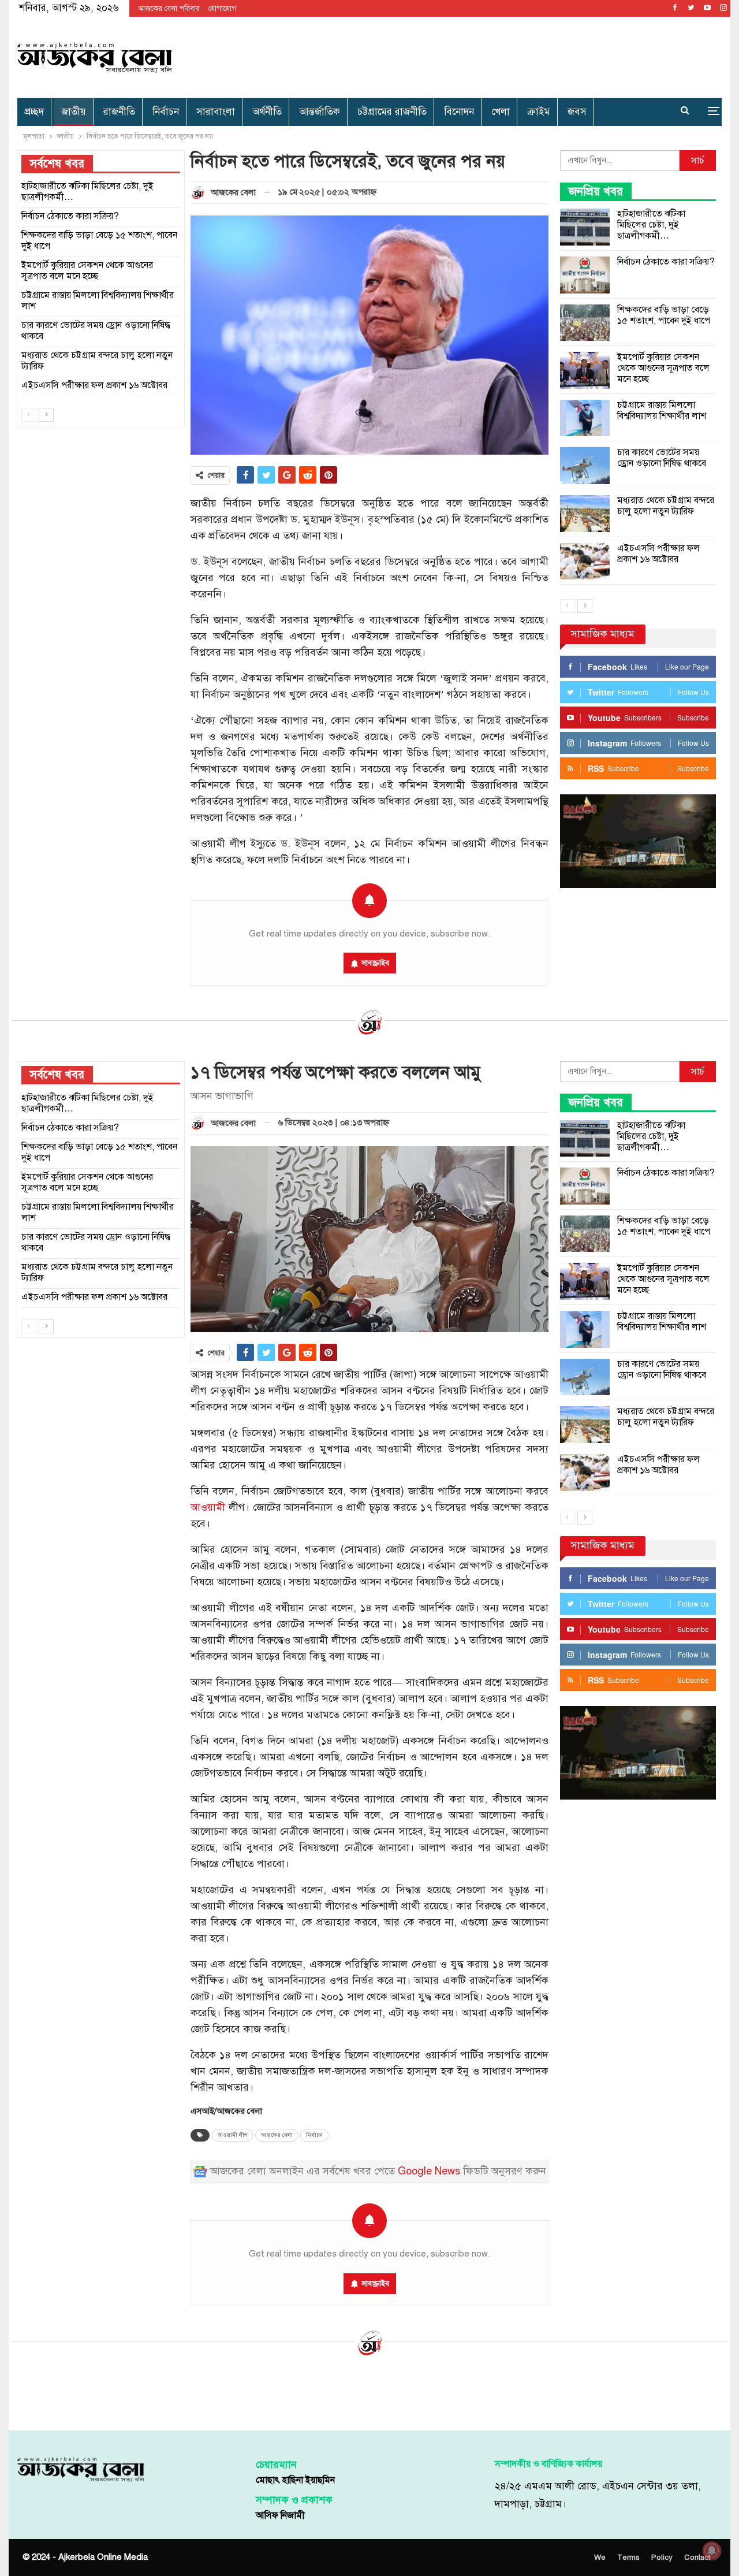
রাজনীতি (119, 112)
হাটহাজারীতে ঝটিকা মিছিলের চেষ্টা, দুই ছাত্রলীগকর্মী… (651, 225)
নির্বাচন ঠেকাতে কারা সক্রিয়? (666, 262)
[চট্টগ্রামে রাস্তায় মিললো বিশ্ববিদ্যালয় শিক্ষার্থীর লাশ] (585, 418)
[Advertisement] (489, 55)
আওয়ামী (208, 1508)
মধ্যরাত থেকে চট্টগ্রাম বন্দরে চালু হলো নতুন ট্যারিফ (666, 506)
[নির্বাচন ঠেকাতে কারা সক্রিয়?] (585, 275)
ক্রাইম (539, 112)
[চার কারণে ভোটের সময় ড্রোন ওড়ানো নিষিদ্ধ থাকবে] (585, 466)
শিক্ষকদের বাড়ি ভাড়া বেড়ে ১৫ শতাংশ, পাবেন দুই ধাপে (664, 315)
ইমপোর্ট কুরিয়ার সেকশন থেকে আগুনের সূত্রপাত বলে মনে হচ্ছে (663, 368)
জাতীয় (74, 112)
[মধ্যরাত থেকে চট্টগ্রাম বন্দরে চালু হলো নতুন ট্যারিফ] (585, 514)
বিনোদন (459, 112)
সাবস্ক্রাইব (375, 963)
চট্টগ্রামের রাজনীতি (392, 112)
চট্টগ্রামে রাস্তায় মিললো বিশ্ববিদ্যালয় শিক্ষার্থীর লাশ (662, 410)
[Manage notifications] (712, 2551)
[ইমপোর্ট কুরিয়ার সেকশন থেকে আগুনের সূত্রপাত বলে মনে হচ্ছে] (585, 370)
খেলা (501, 112)
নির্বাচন (166, 112)
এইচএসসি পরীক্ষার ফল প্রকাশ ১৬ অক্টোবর (658, 554)
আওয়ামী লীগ (233, 2135)
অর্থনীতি (267, 112)
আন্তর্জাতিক (320, 112)
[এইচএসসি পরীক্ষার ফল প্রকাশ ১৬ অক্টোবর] (585, 562)
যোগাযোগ (222, 9)
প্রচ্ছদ (34, 112)
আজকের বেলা (277, 2135)
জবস (577, 112)
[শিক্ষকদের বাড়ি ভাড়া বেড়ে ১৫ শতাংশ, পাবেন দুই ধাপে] (585, 323)
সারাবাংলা (216, 112)
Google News (429, 2171)
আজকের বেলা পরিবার (169, 9)
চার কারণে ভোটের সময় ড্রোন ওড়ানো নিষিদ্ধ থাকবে (662, 458)
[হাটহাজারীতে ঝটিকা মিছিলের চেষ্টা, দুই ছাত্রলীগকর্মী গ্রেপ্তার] (585, 227)
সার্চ (698, 161)
